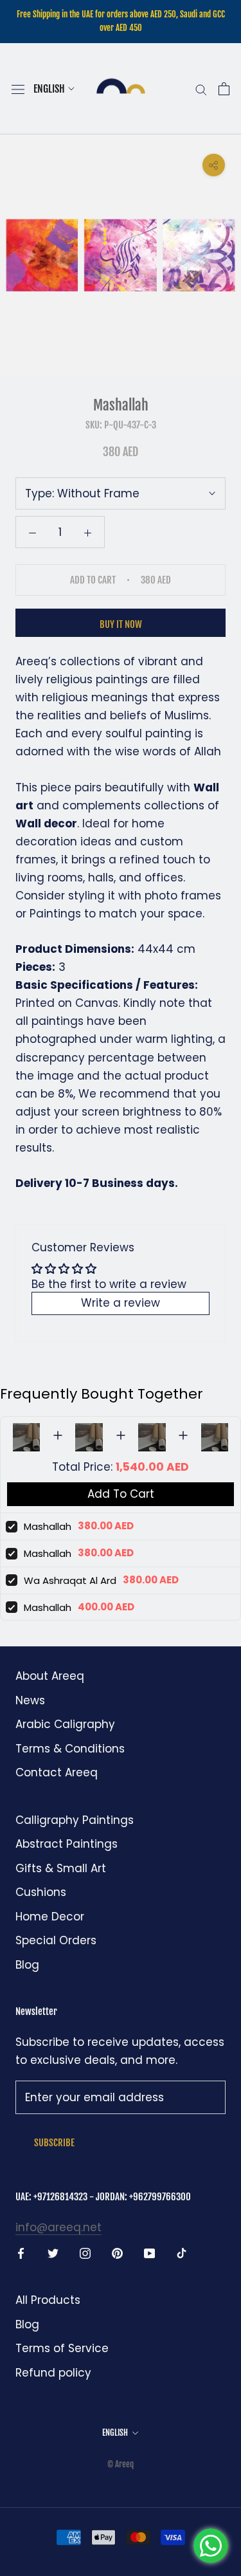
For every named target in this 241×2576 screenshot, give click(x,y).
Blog (27, 1965)
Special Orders (56, 1940)
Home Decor (50, 1917)
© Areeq (121, 2464)
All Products (48, 2300)
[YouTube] (149, 2252)
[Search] (201, 89)
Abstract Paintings (67, 1844)
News (30, 1700)
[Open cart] (224, 89)
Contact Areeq (57, 1772)
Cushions (41, 1892)
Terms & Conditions (70, 1749)
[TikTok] (182, 2252)
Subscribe (54, 2143)
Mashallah (48, 1526)
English (49, 89)
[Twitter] (53, 2252)
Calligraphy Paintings (75, 1820)
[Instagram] (85, 2252)
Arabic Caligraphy (65, 1724)
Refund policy (53, 2373)
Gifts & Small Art (61, 1868)
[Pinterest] (117, 2252)
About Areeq (50, 1676)
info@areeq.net (58, 2227)
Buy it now (121, 624)
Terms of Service (62, 2348)
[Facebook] (21, 2252)
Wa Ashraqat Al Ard (70, 1580)
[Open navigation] (18, 89)
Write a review (121, 1303)
